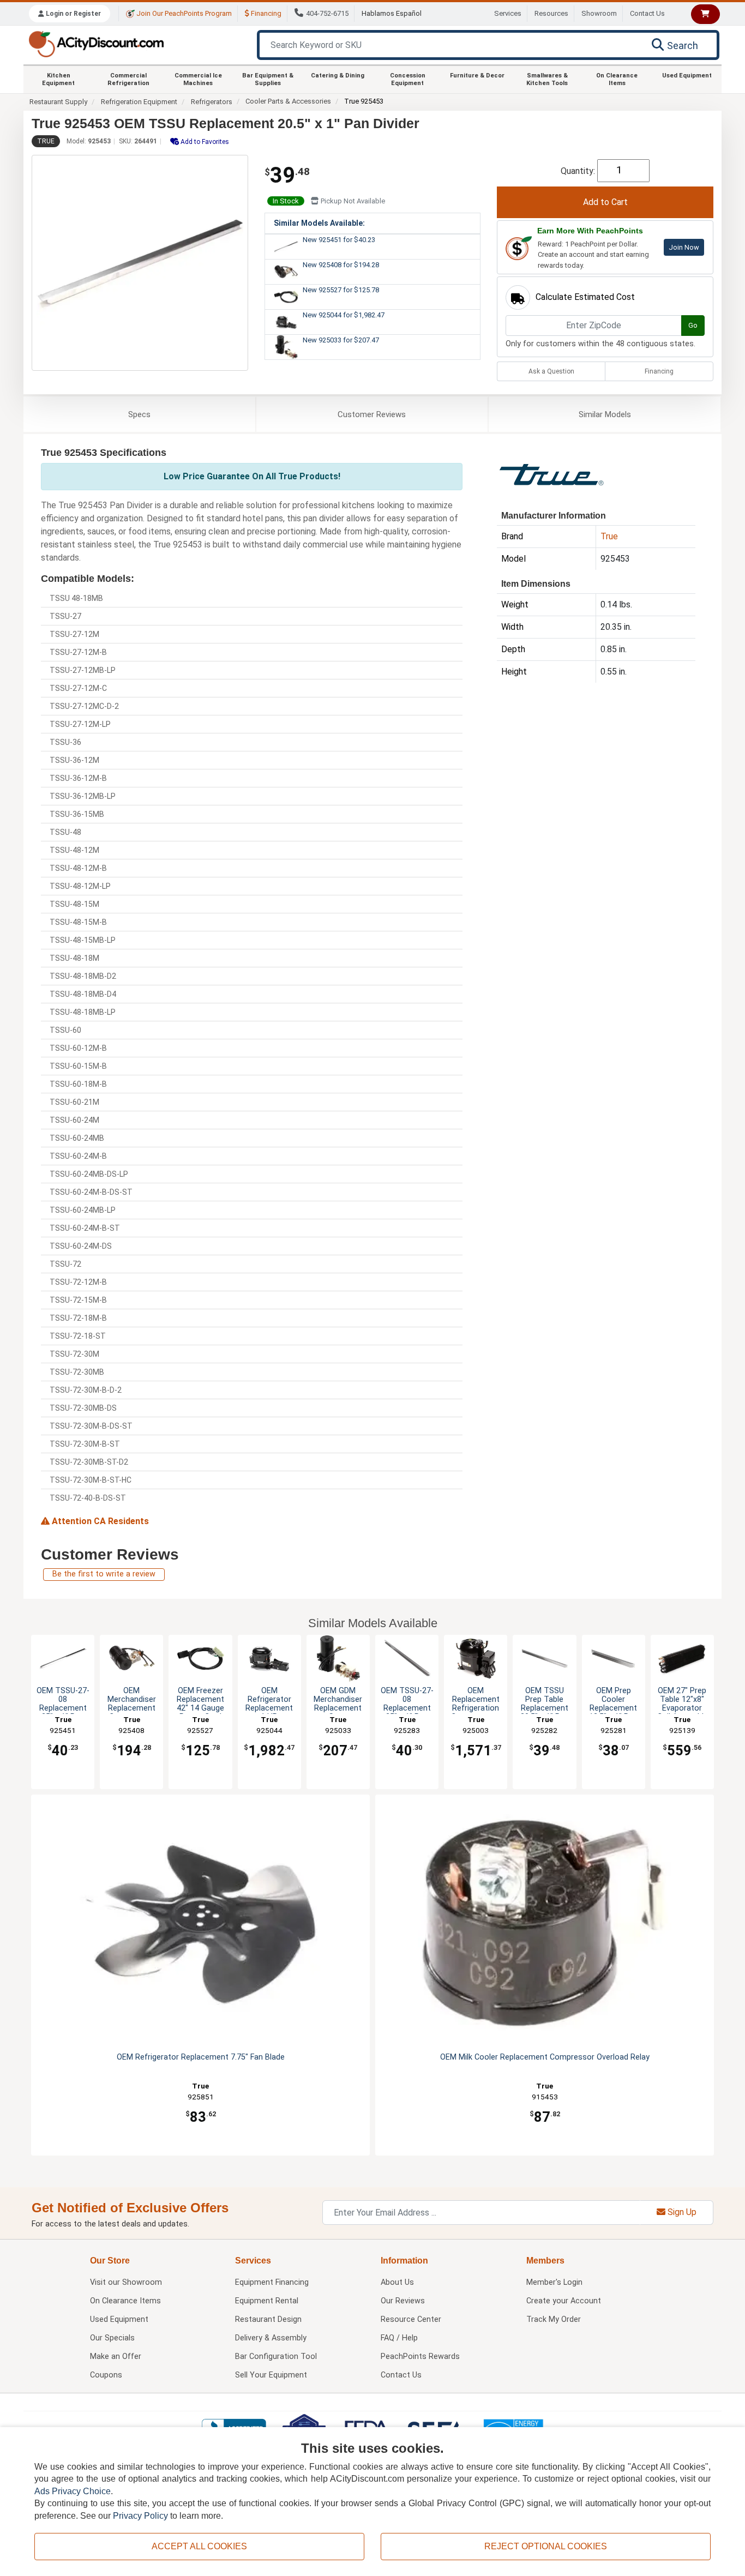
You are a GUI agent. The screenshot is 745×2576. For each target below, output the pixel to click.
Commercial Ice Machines (198, 79)
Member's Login (554, 2282)
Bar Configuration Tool (276, 2357)
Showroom (599, 13)
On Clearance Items (617, 79)
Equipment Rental (267, 2301)
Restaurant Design (268, 2319)
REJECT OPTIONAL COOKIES (546, 2546)
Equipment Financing (272, 2282)
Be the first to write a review (104, 1574)
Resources (551, 13)
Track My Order (554, 2319)
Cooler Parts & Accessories (288, 101)
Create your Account (564, 2301)
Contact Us (647, 13)
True (46, 141)
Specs (139, 414)
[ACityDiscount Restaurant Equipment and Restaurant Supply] (96, 43)
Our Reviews (403, 2301)
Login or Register (73, 14)
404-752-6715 (327, 13)
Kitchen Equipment (58, 79)
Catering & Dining (338, 76)
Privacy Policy (140, 2516)
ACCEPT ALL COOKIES (199, 2546)
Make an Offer (116, 2357)
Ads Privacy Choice (73, 2491)
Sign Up (681, 2212)
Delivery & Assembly (271, 2338)
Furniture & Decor (477, 76)
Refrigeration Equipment (139, 102)
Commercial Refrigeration (128, 79)
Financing (265, 13)
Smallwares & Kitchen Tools (547, 79)
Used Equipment (687, 76)
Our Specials (112, 2338)
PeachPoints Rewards (420, 2357)
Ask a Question (551, 371)
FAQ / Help (399, 2338)
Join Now (684, 247)
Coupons (106, 2375)
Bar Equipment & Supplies (268, 79)
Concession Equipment (408, 79)
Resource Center (411, 2319)
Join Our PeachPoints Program (183, 13)
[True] (551, 474)
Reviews (372, 414)
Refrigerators (212, 102)
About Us (397, 2282)
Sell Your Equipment (271, 2375)
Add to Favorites (204, 142)
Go (693, 325)
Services (508, 13)
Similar (605, 414)
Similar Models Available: (319, 223)
